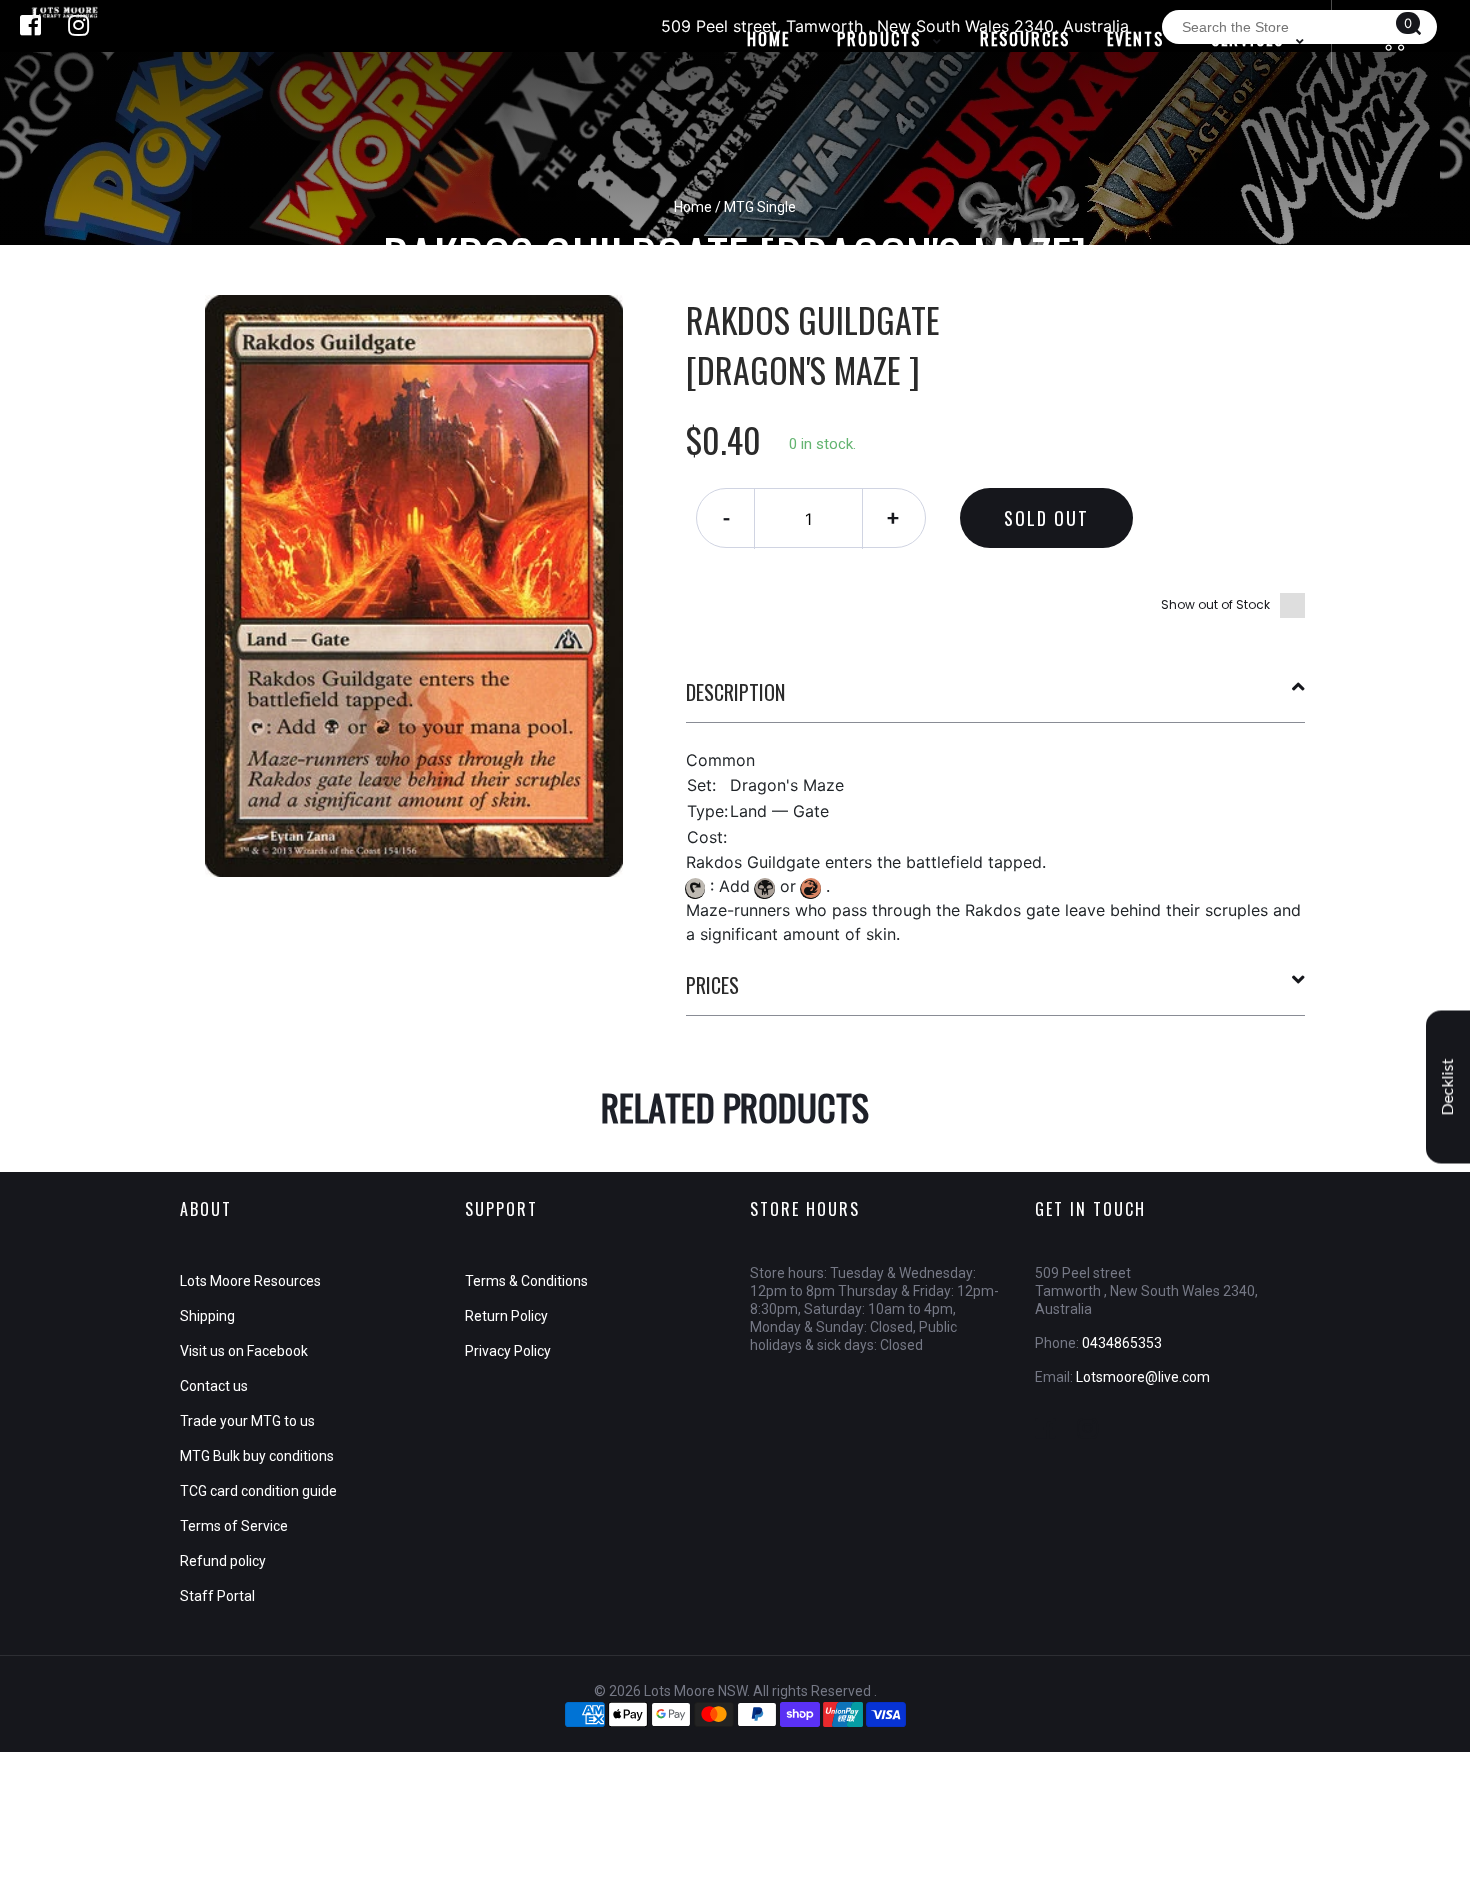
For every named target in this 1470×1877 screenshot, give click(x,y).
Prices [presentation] (712, 985)
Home (693, 207)
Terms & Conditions (526, 1281)
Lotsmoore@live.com (1143, 1377)
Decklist (1448, 1086)
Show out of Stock (1215, 604)
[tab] (996, 700)
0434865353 (1122, 1343)
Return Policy (506, 1316)
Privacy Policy (508, 1351)
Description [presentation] (735, 692)
